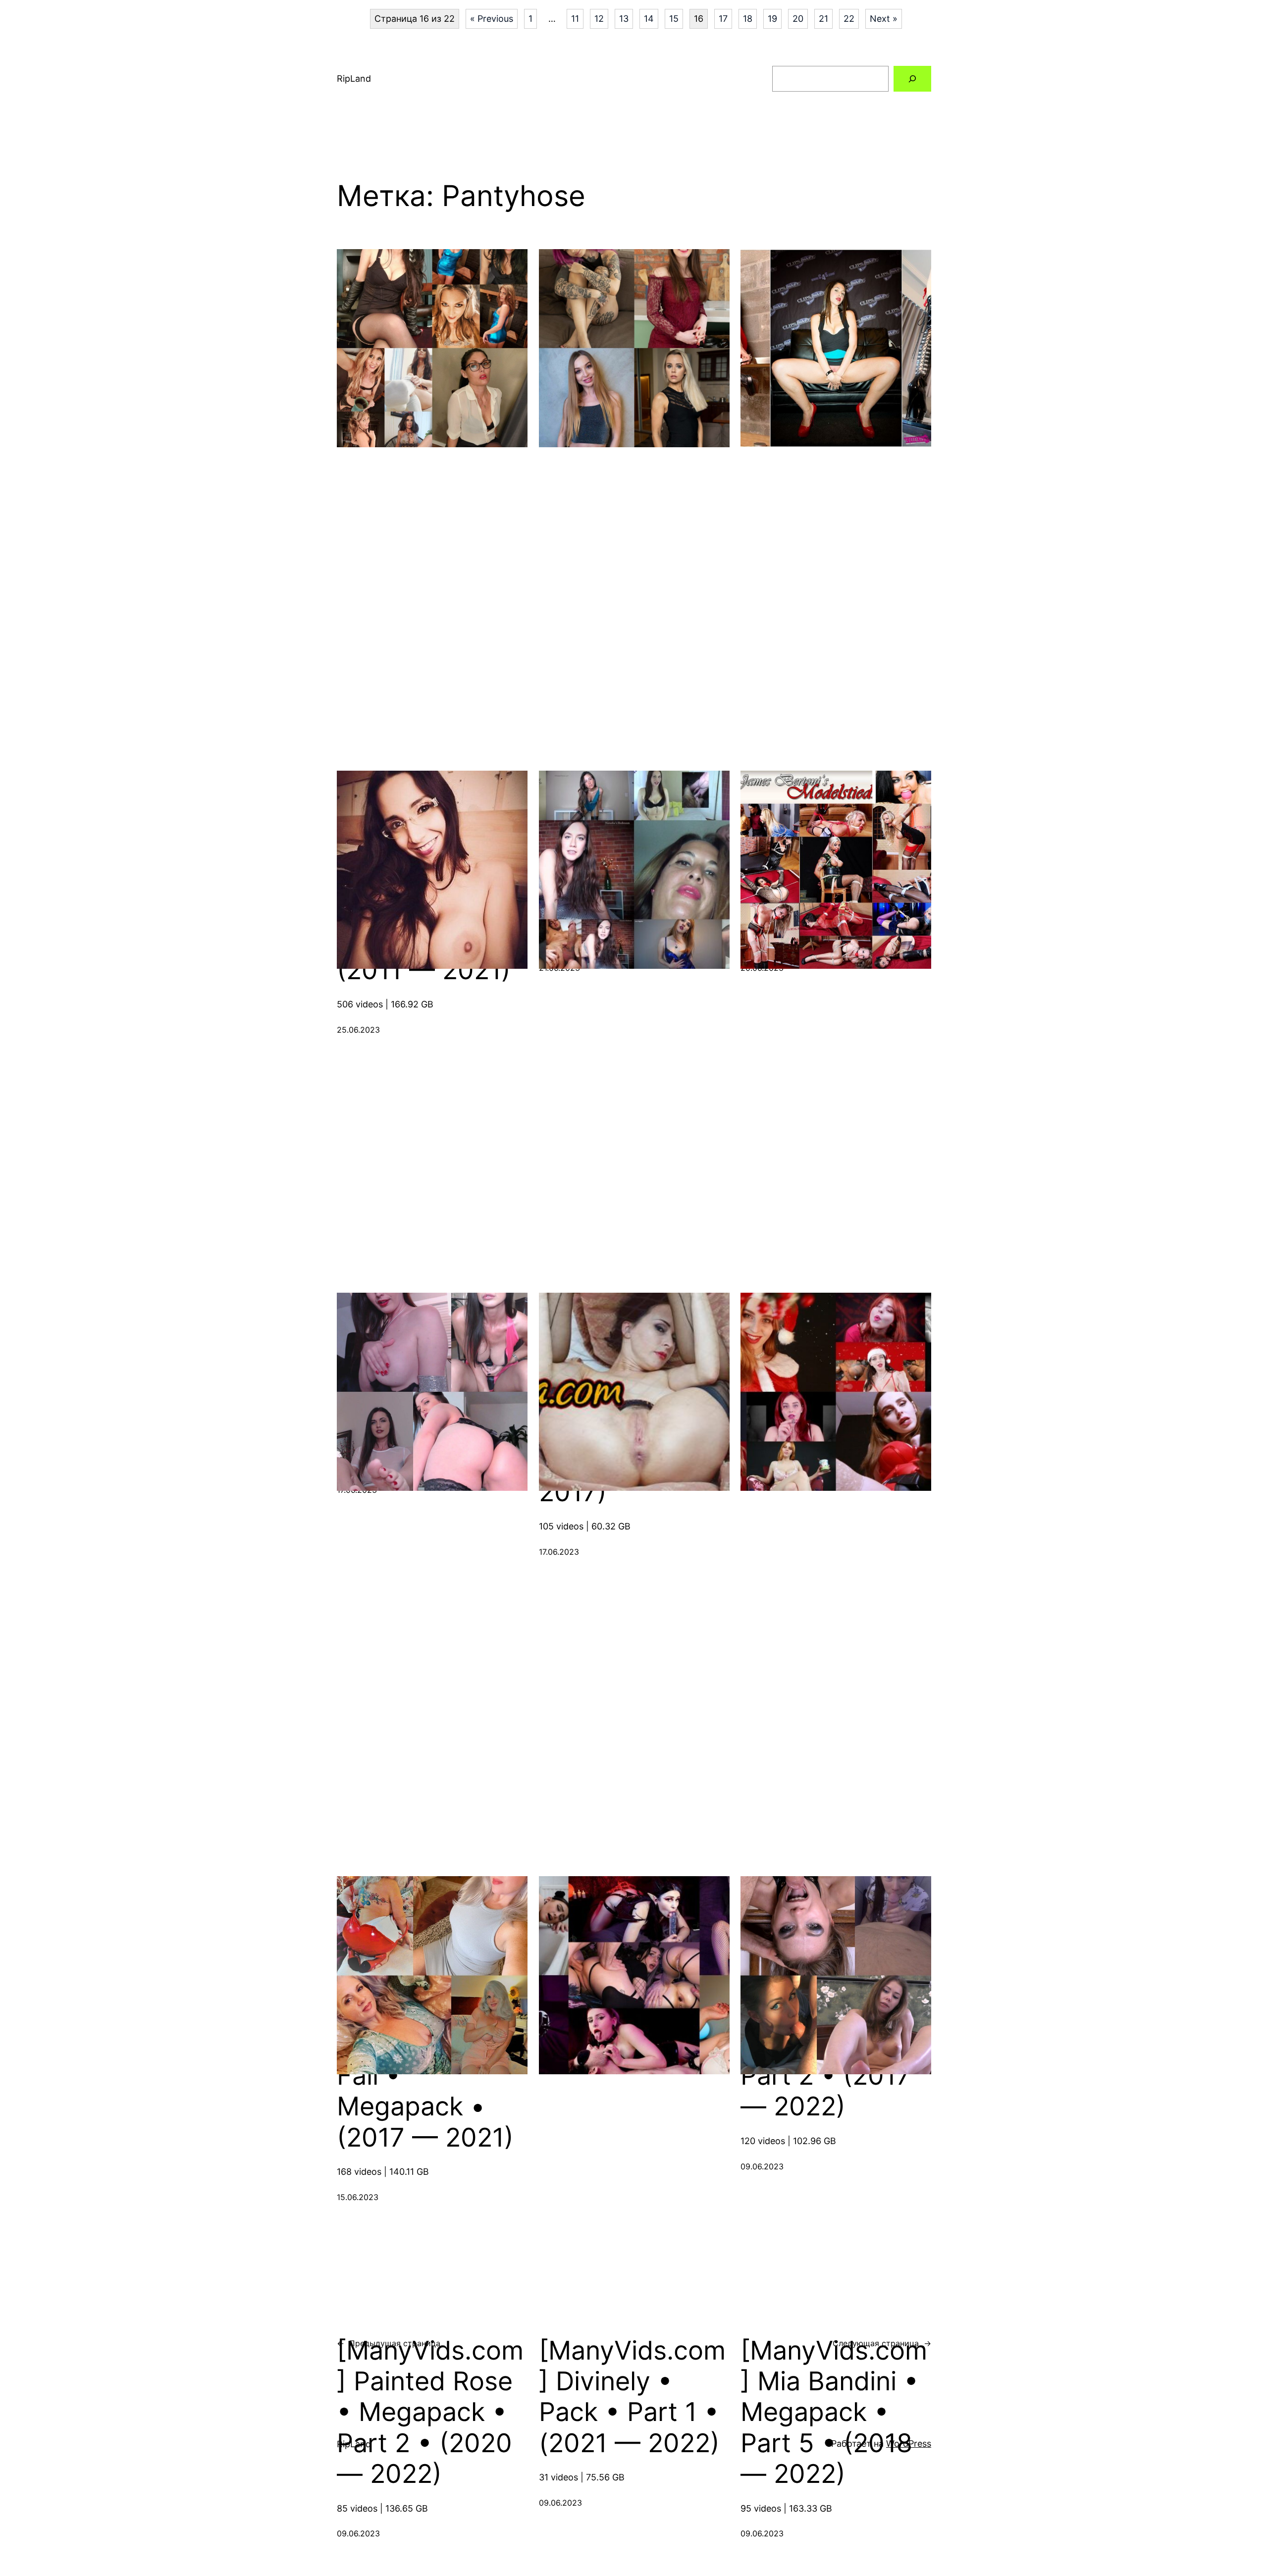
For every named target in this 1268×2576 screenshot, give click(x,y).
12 (599, 19)
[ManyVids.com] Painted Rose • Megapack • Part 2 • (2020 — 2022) (430, 2413)
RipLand (354, 79)
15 (674, 19)
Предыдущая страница (389, 2343)
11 (575, 19)
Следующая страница (882, 2343)
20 (798, 19)
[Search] (912, 79)
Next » (884, 19)
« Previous (492, 19)
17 (723, 19)
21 (823, 19)
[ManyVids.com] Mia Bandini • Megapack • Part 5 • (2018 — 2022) (834, 2413)
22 (849, 19)
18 (748, 19)
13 (624, 19)
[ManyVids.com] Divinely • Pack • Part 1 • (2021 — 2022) (632, 2397)
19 (772, 19)
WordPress (909, 2444)
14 (649, 19)
